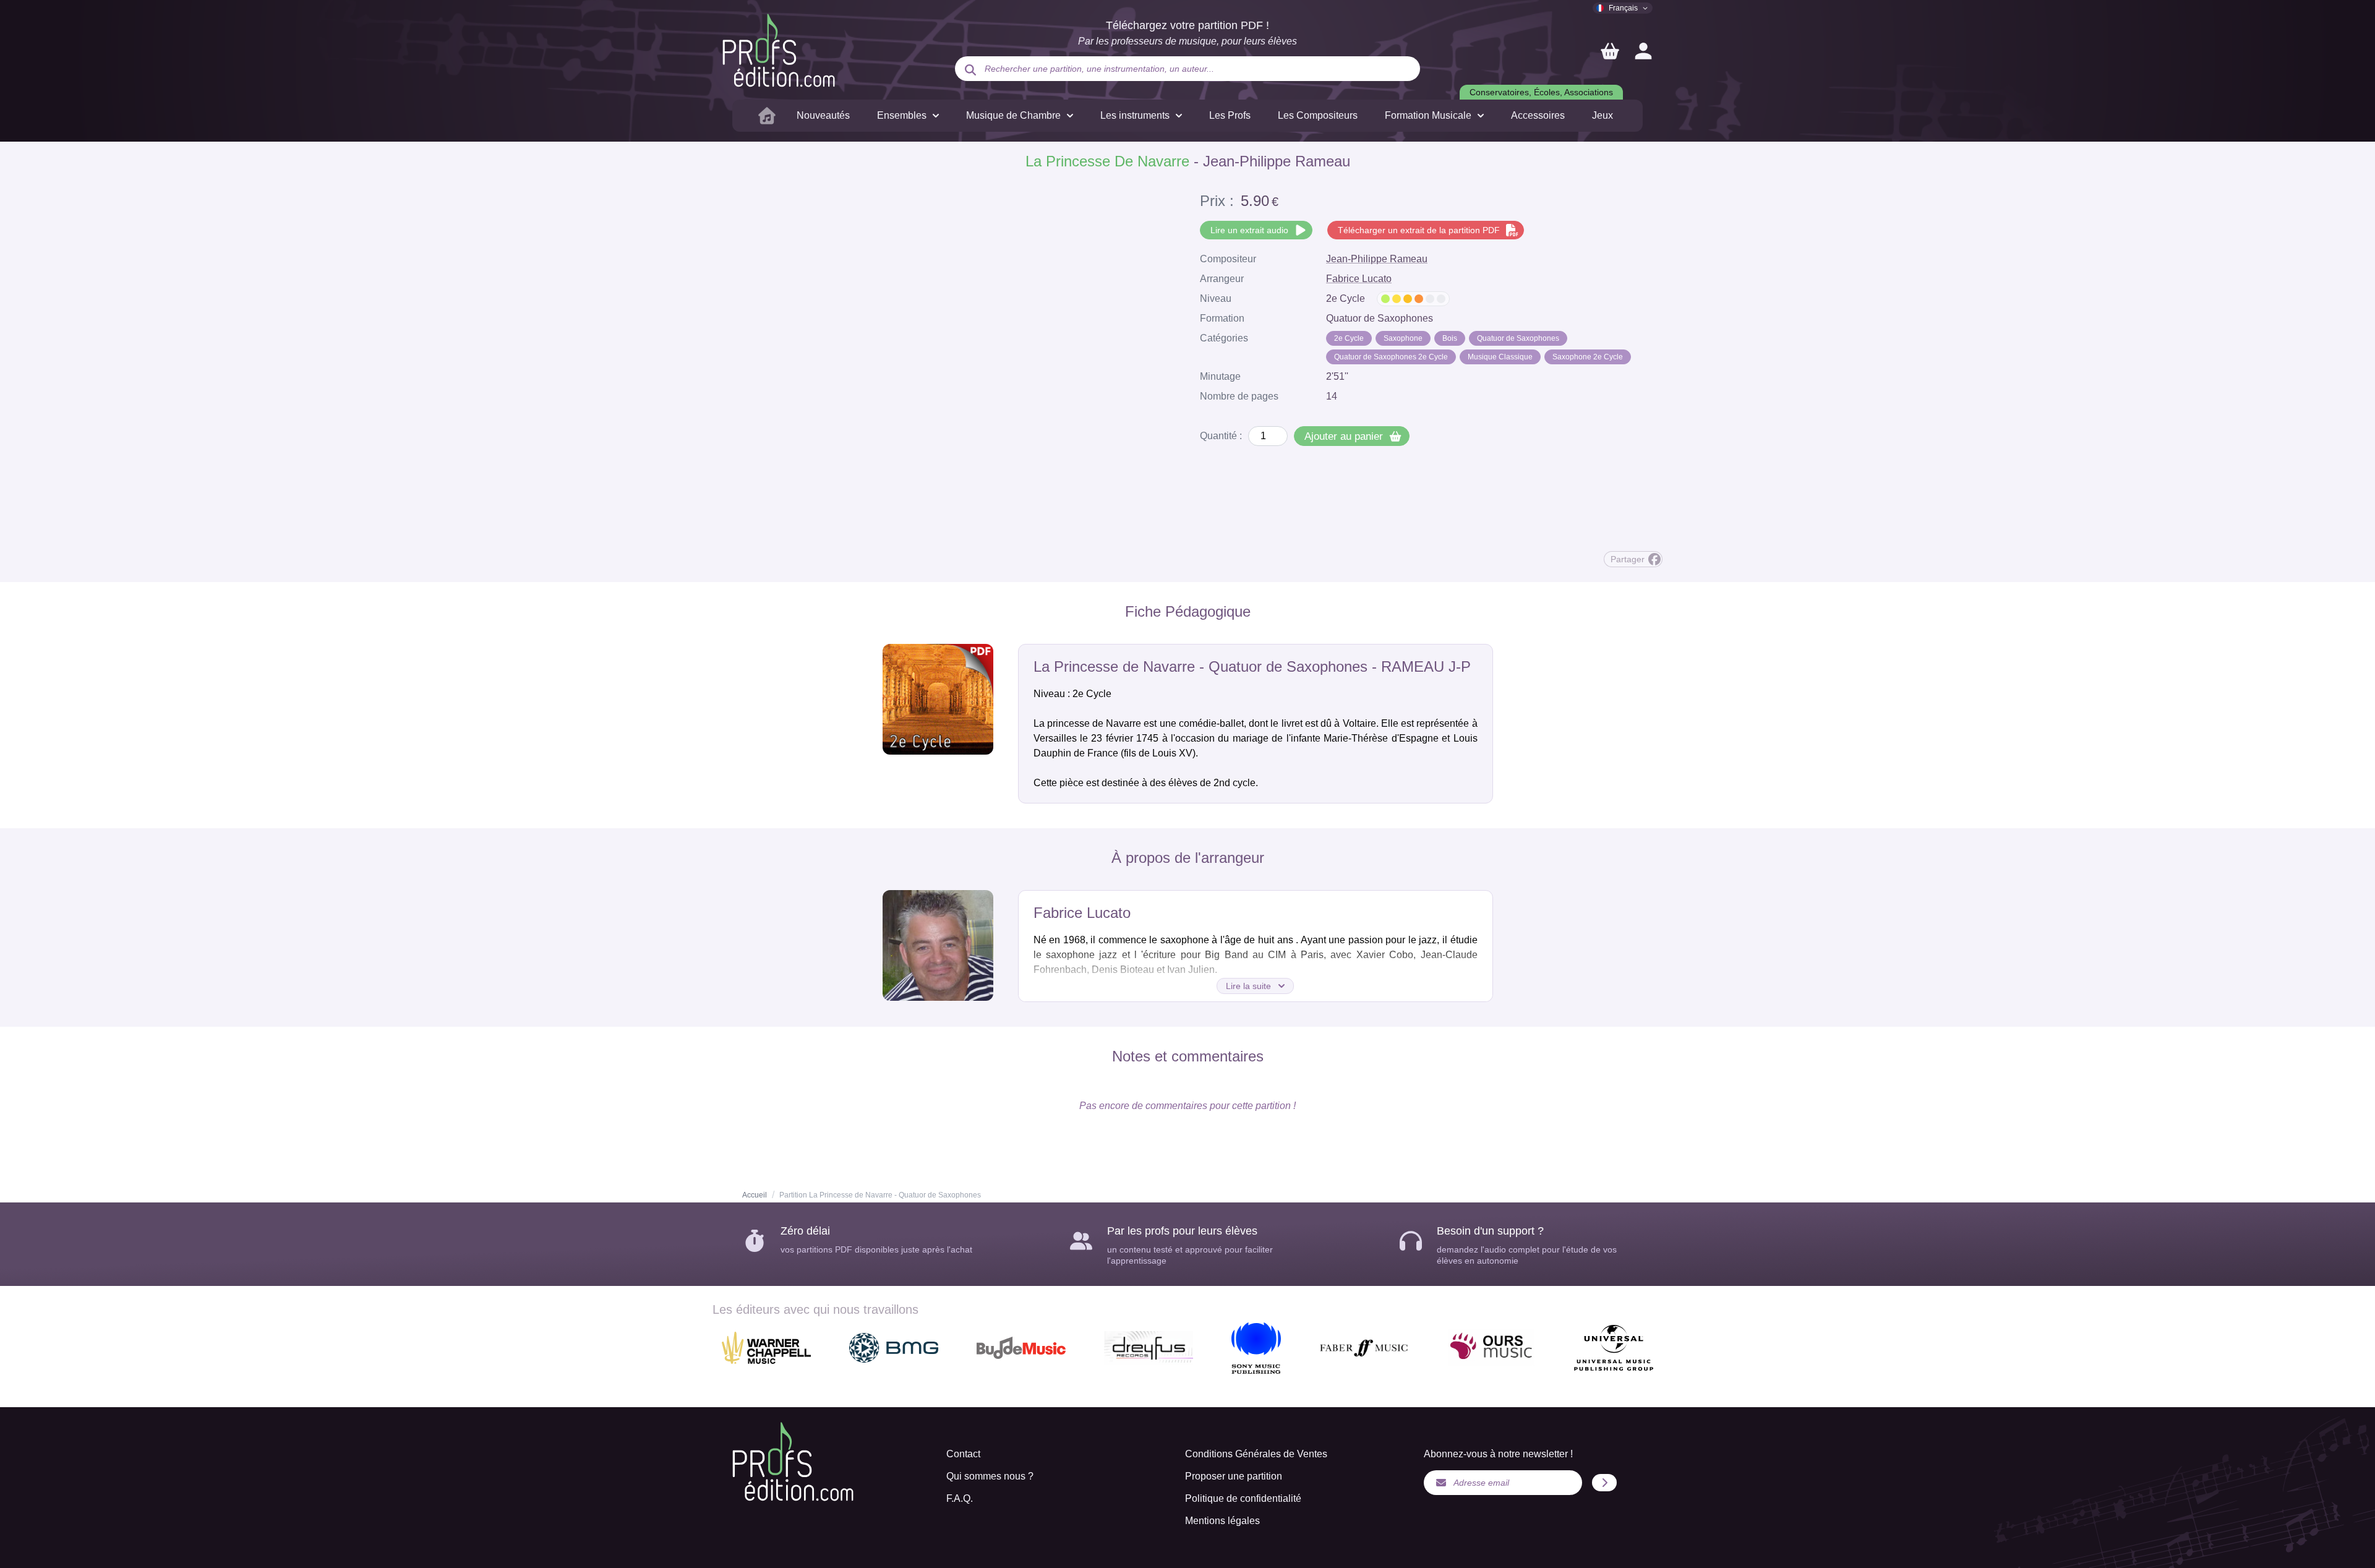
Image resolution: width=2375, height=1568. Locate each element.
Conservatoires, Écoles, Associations (1541, 92)
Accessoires (1538, 115)
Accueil (755, 1195)
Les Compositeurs (1318, 115)
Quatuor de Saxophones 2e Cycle (1391, 357)
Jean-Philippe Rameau (1377, 259)
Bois (1450, 338)
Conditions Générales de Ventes (1256, 1454)
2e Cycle (1349, 338)
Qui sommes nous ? (990, 1476)
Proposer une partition (1234, 1476)
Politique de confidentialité (1243, 1498)
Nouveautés (823, 115)
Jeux (1603, 115)
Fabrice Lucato (1359, 279)
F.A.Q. (960, 1498)
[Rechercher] (970, 70)
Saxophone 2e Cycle (1588, 357)
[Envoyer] (1604, 1483)
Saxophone (1403, 338)
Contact (963, 1454)
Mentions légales (1222, 1521)
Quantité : (1221, 436)
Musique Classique (1500, 357)
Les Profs (1230, 115)
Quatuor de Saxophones (1518, 338)
